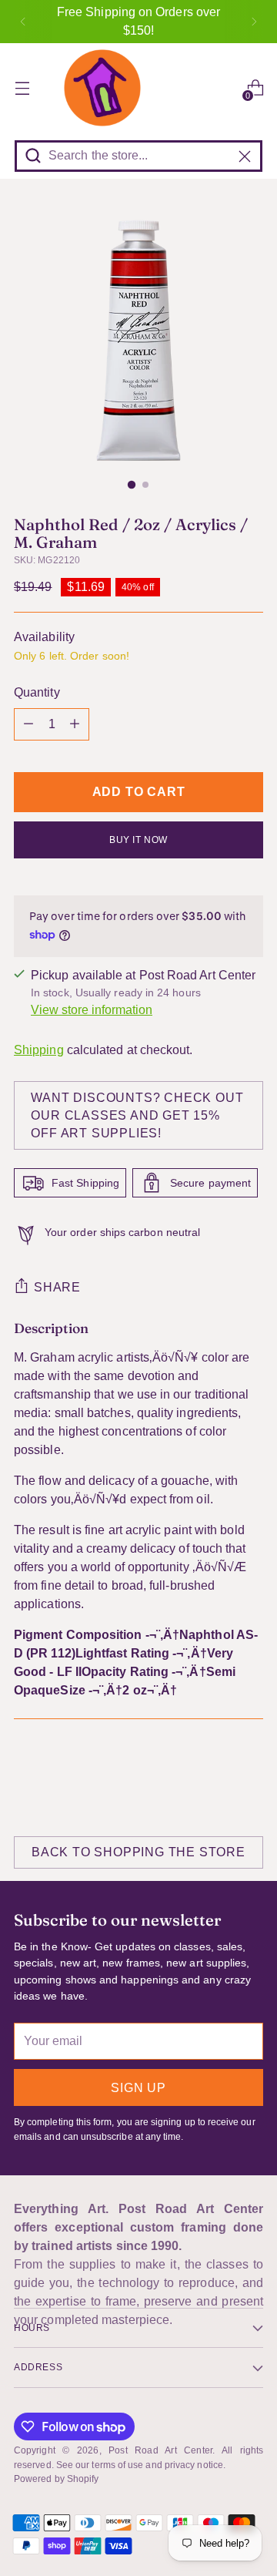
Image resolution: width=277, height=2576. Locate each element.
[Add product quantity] (75, 724)
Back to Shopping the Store (138, 1852)
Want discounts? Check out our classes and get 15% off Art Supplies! (137, 1115)
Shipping (39, 1050)
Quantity (37, 692)
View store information (92, 1010)
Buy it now (138, 840)
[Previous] (23, 22)
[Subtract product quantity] (28, 724)
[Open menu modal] (22, 88)
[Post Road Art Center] (138, 88)
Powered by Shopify (56, 2479)
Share (57, 1287)
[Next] (254, 22)
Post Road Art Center (160, 2450)
